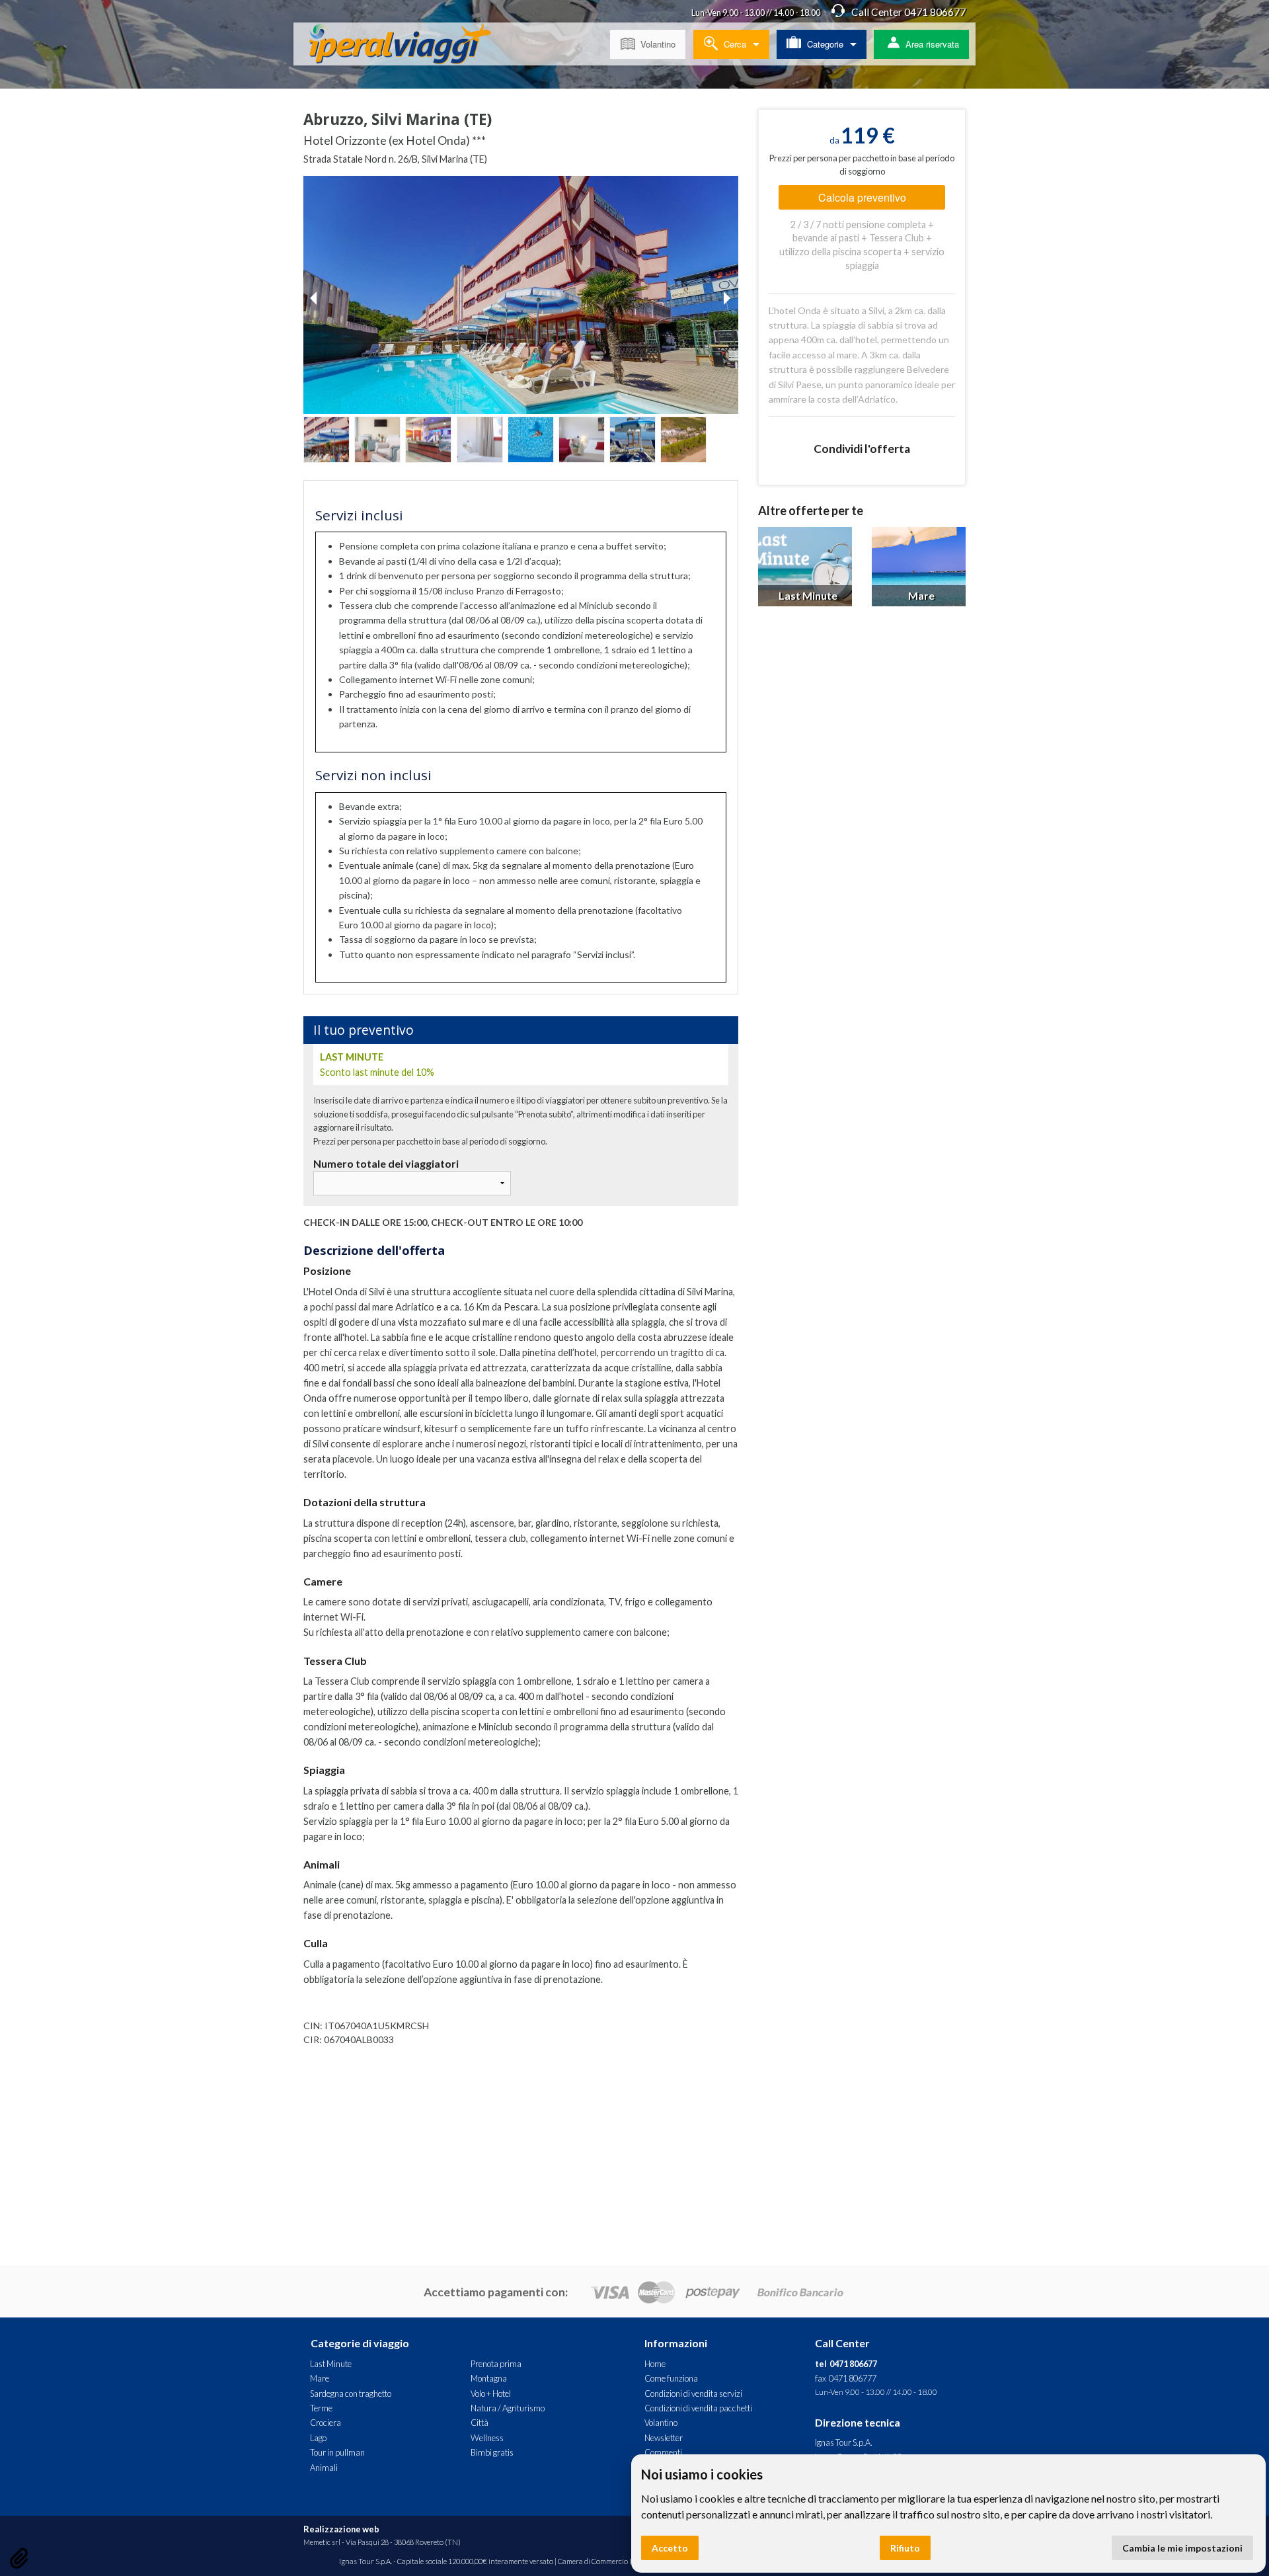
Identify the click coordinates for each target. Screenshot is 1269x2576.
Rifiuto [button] (905, 2548)
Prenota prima (496, 2364)
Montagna (489, 2378)
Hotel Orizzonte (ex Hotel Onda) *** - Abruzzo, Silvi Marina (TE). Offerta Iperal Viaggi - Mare (410, 46)
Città (480, 2423)
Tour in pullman (337, 2452)
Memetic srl (322, 2542)
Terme (321, 2408)
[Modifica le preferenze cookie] (19, 2558)
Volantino (658, 44)
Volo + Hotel (491, 2394)
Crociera (326, 2423)
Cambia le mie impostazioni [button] (1182, 2548)
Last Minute (331, 2364)
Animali (324, 2468)
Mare (320, 2378)
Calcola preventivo (862, 197)
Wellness (487, 2438)
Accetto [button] (670, 2548)
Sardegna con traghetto (351, 2394)
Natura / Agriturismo (508, 2408)
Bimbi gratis (492, 2452)
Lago (318, 2438)
